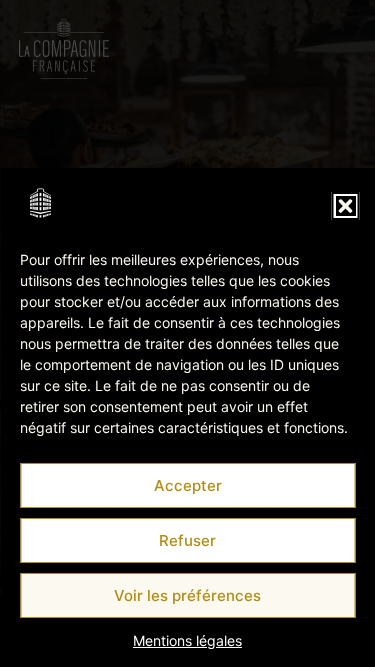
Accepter (188, 485)
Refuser (187, 540)
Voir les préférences (187, 595)
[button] (345, 206)
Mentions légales (187, 640)
